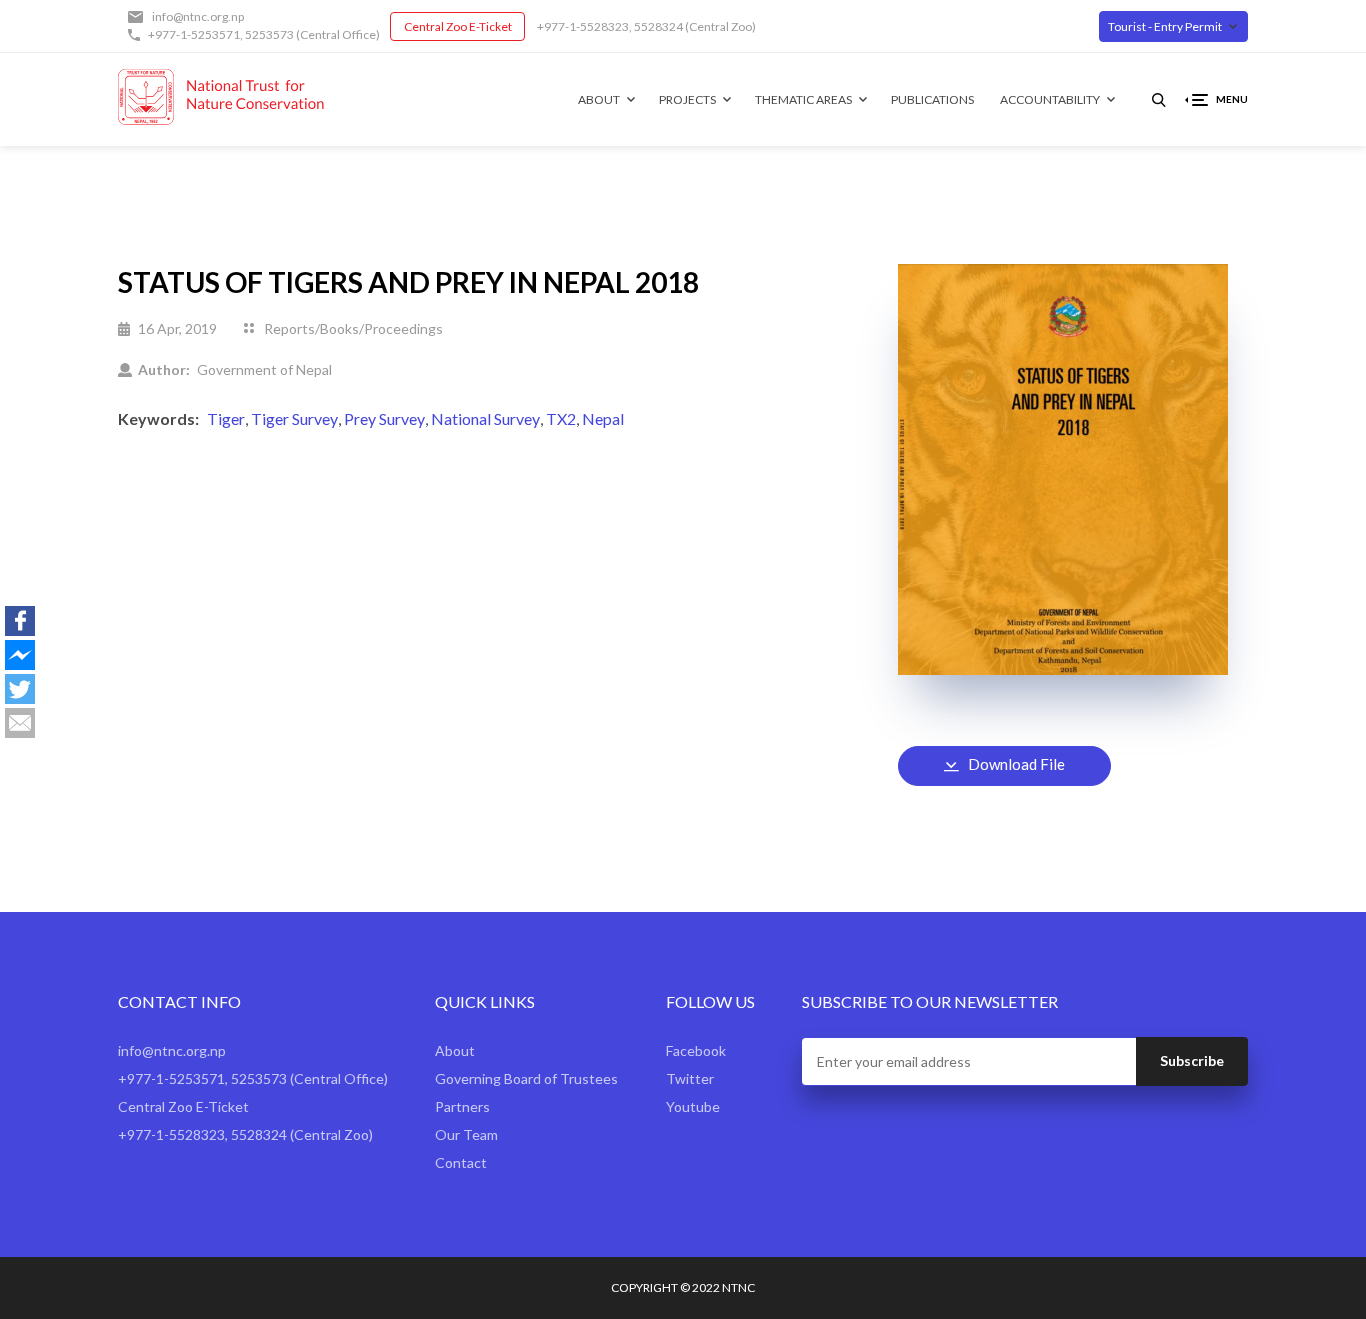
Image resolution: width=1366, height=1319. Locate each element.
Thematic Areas (803, 99)
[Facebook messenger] (20, 655)
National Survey (485, 418)
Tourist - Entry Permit (1165, 26)
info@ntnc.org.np (198, 16)
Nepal (603, 418)
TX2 (561, 418)
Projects (687, 99)
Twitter (690, 1078)
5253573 (269, 34)
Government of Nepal (264, 369)
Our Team (466, 1134)
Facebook (696, 1050)
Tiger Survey (294, 418)
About (599, 99)
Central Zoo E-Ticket (458, 26)
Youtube (693, 1106)
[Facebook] (20, 621)
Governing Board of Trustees (526, 1078)
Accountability (1050, 99)
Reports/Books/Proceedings (353, 328)
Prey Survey (384, 418)
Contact (461, 1162)
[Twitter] (20, 689)
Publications (932, 99)
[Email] (20, 723)
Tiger (226, 418)
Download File (1016, 764)
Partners (462, 1106)
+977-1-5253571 (194, 34)
